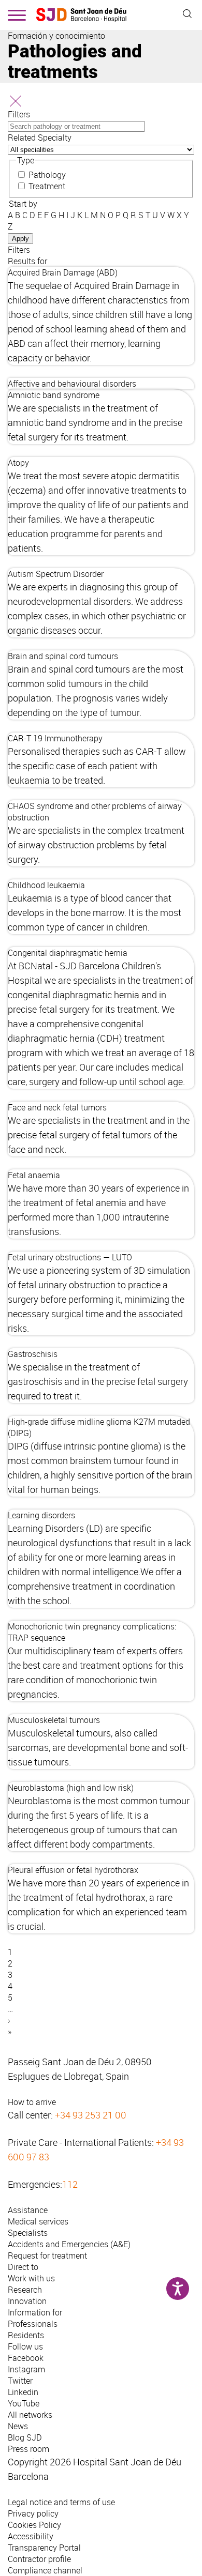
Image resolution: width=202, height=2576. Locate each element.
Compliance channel (45, 2570)
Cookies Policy (34, 2525)
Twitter (20, 2381)
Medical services (38, 2221)
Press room (28, 2449)
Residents (26, 2335)
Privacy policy (33, 2513)
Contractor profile (39, 2559)
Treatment (47, 186)
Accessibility (31, 2536)
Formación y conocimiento (56, 36)
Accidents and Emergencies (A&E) (69, 2244)
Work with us (31, 2278)
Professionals (33, 2324)
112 (70, 2184)
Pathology (47, 175)
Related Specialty (40, 138)
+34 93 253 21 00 (91, 2115)
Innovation (27, 2301)
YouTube (24, 2403)
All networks (30, 2415)
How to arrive (32, 2102)
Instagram (26, 2369)
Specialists (28, 2233)
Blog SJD (25, 2437)
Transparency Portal (44, 2548)
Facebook (26, 2358)
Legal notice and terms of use (61, 2502)
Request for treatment (47, 2255)
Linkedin (23, 2392)
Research (25, 2290)
